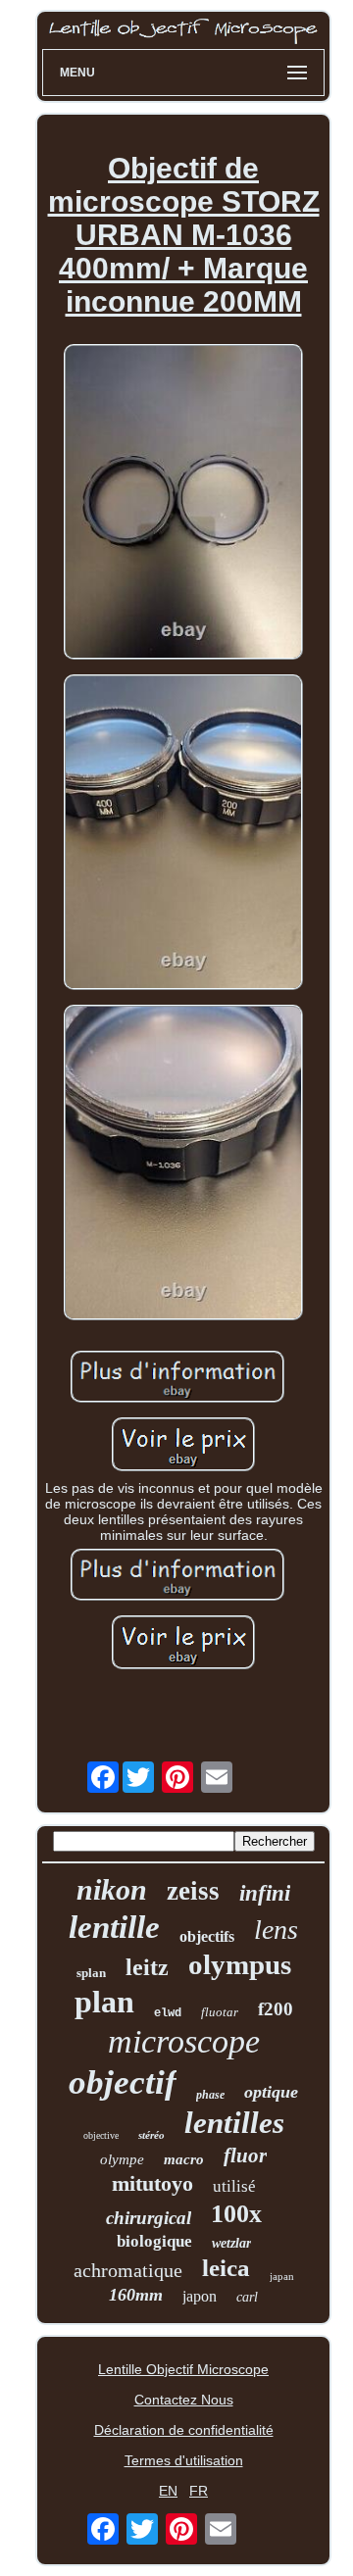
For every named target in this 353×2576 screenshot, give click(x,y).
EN (168, 2491)
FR (199, 2491)
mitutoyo (152, 2183)
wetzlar (231, 2243)
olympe (122, 2159)
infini (265, 1893)
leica (226, 2268)
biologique (154, 2241)
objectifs (207, 1936)
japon (200, 2296)
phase (210, 2095)
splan (91, 1973)
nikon (112, 1889)
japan (282, 2276)
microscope (184, 2041)
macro (184, 2159)
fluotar (220, 2012)
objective (101, 2135)
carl (247, 2297)
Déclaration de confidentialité (184, 2430)
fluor (245, 2155)
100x (236, 2214)
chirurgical (149, 2218)
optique (271, 2092)
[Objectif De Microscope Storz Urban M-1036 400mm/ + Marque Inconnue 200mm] (183, 503)
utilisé (234, 2186)
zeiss (193, 1891)
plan (104, 2002)
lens (276, 1930)
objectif (123, 2082)
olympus (240, 1964)
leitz (147, 1967)
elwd (168, 2013)
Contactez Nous (184, 2400)
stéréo (151, 2135)
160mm (136, 2295)
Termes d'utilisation (184, 2460)
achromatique (128, 2270)
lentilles (234, 2123)
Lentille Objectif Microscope (183, 2369)
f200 (276, 2009)
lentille (114, 1927)
